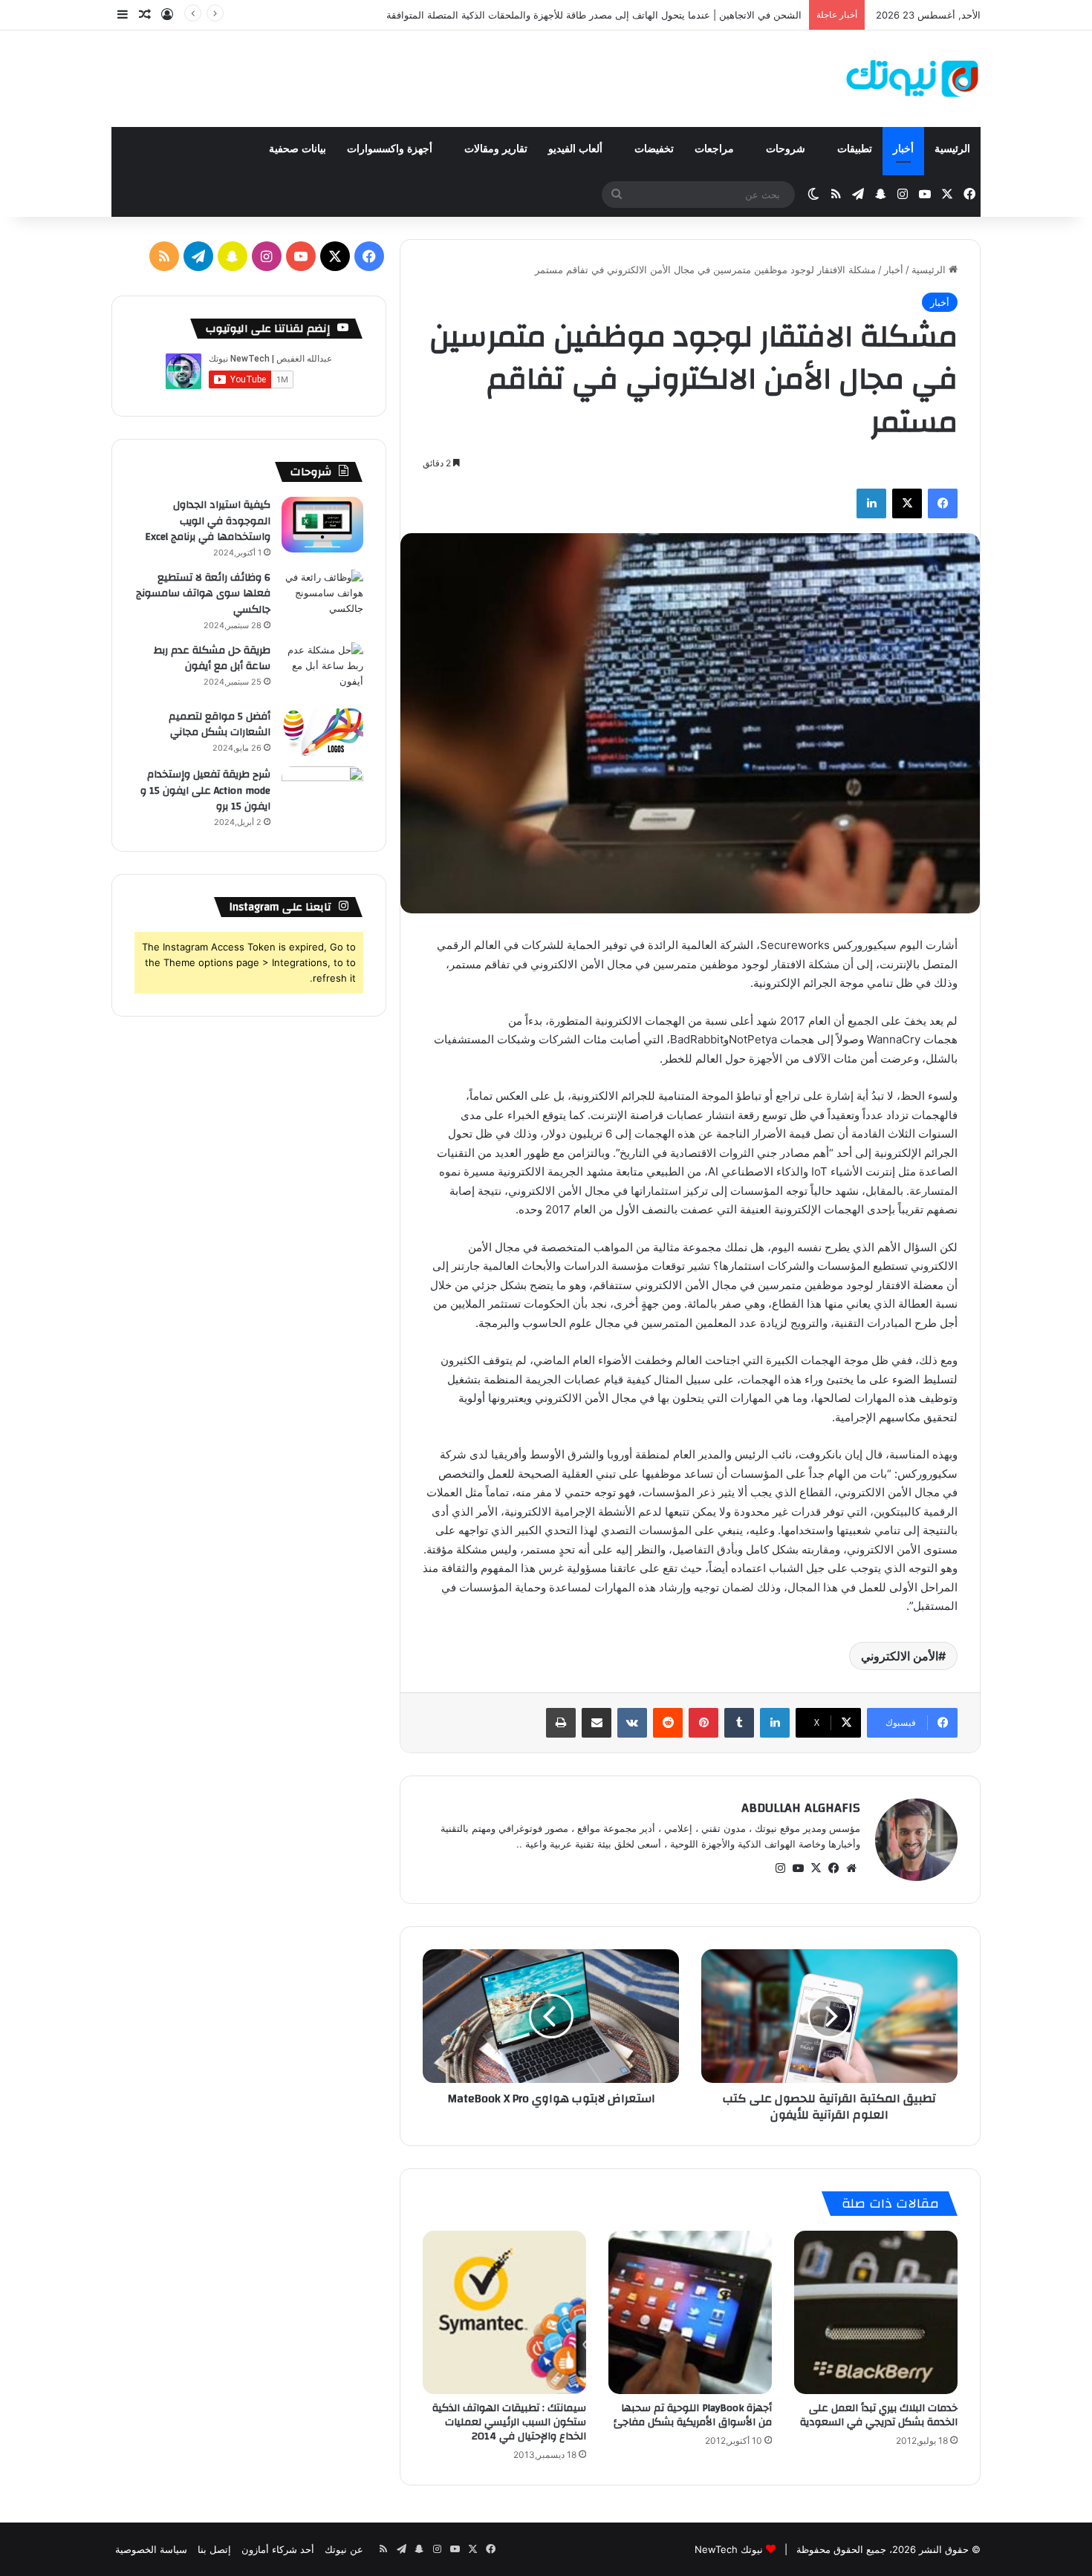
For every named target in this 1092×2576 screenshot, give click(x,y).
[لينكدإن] (871, 503)
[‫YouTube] (798, 1868)
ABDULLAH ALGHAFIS (801, 1808)
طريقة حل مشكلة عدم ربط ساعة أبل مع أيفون (212, 659)
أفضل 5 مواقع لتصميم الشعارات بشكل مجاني (220, 725)
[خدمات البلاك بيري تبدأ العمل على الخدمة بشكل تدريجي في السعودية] (876, 2312)
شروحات (787, 149)
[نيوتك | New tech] (913, 79)
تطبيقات (855, 149)
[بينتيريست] (703, 1723)
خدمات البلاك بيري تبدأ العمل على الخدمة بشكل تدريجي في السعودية (879, 2415)
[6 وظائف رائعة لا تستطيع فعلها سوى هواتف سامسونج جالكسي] (322, 597)
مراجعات (716, 149)
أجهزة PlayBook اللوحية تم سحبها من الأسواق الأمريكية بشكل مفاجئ (693, 2415)
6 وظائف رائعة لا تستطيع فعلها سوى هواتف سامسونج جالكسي (203, 594)
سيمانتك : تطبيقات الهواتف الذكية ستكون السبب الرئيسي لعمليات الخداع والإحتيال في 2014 (509, 2422)
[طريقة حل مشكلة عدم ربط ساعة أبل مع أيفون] (322, 670)
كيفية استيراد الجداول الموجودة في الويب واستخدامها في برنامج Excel (208, 521)
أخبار (903, 149)
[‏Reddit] (668, 1723)
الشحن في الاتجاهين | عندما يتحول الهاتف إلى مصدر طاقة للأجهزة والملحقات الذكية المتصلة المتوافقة (594, 15)
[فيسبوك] (943, 503)
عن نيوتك (344, 2549)
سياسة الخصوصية (151, 2549)
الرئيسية (952, 149)
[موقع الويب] (851, 1868)
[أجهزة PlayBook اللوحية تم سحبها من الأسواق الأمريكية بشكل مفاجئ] (690, 2312)
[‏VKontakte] (632, 1723)
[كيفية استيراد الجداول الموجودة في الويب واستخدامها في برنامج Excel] (322, 525)
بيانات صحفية (298, 149)
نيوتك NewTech (729, 2549)
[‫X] (907, 503)
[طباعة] (561, 1723)
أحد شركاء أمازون (278, 2549)
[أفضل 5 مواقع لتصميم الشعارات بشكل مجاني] (322, 733)
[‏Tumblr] (739, 1723)
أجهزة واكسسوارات (391, 149)
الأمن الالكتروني (900, 1656)
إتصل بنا (214, 2549)
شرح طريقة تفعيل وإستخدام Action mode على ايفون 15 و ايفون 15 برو (205, 790)
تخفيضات (654, 149)
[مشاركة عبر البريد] (597, 1723)
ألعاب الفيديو (577, 149)
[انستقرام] (780, 1868)
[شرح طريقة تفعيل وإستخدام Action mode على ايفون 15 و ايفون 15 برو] (322, 794)
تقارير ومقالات (496, 149)
